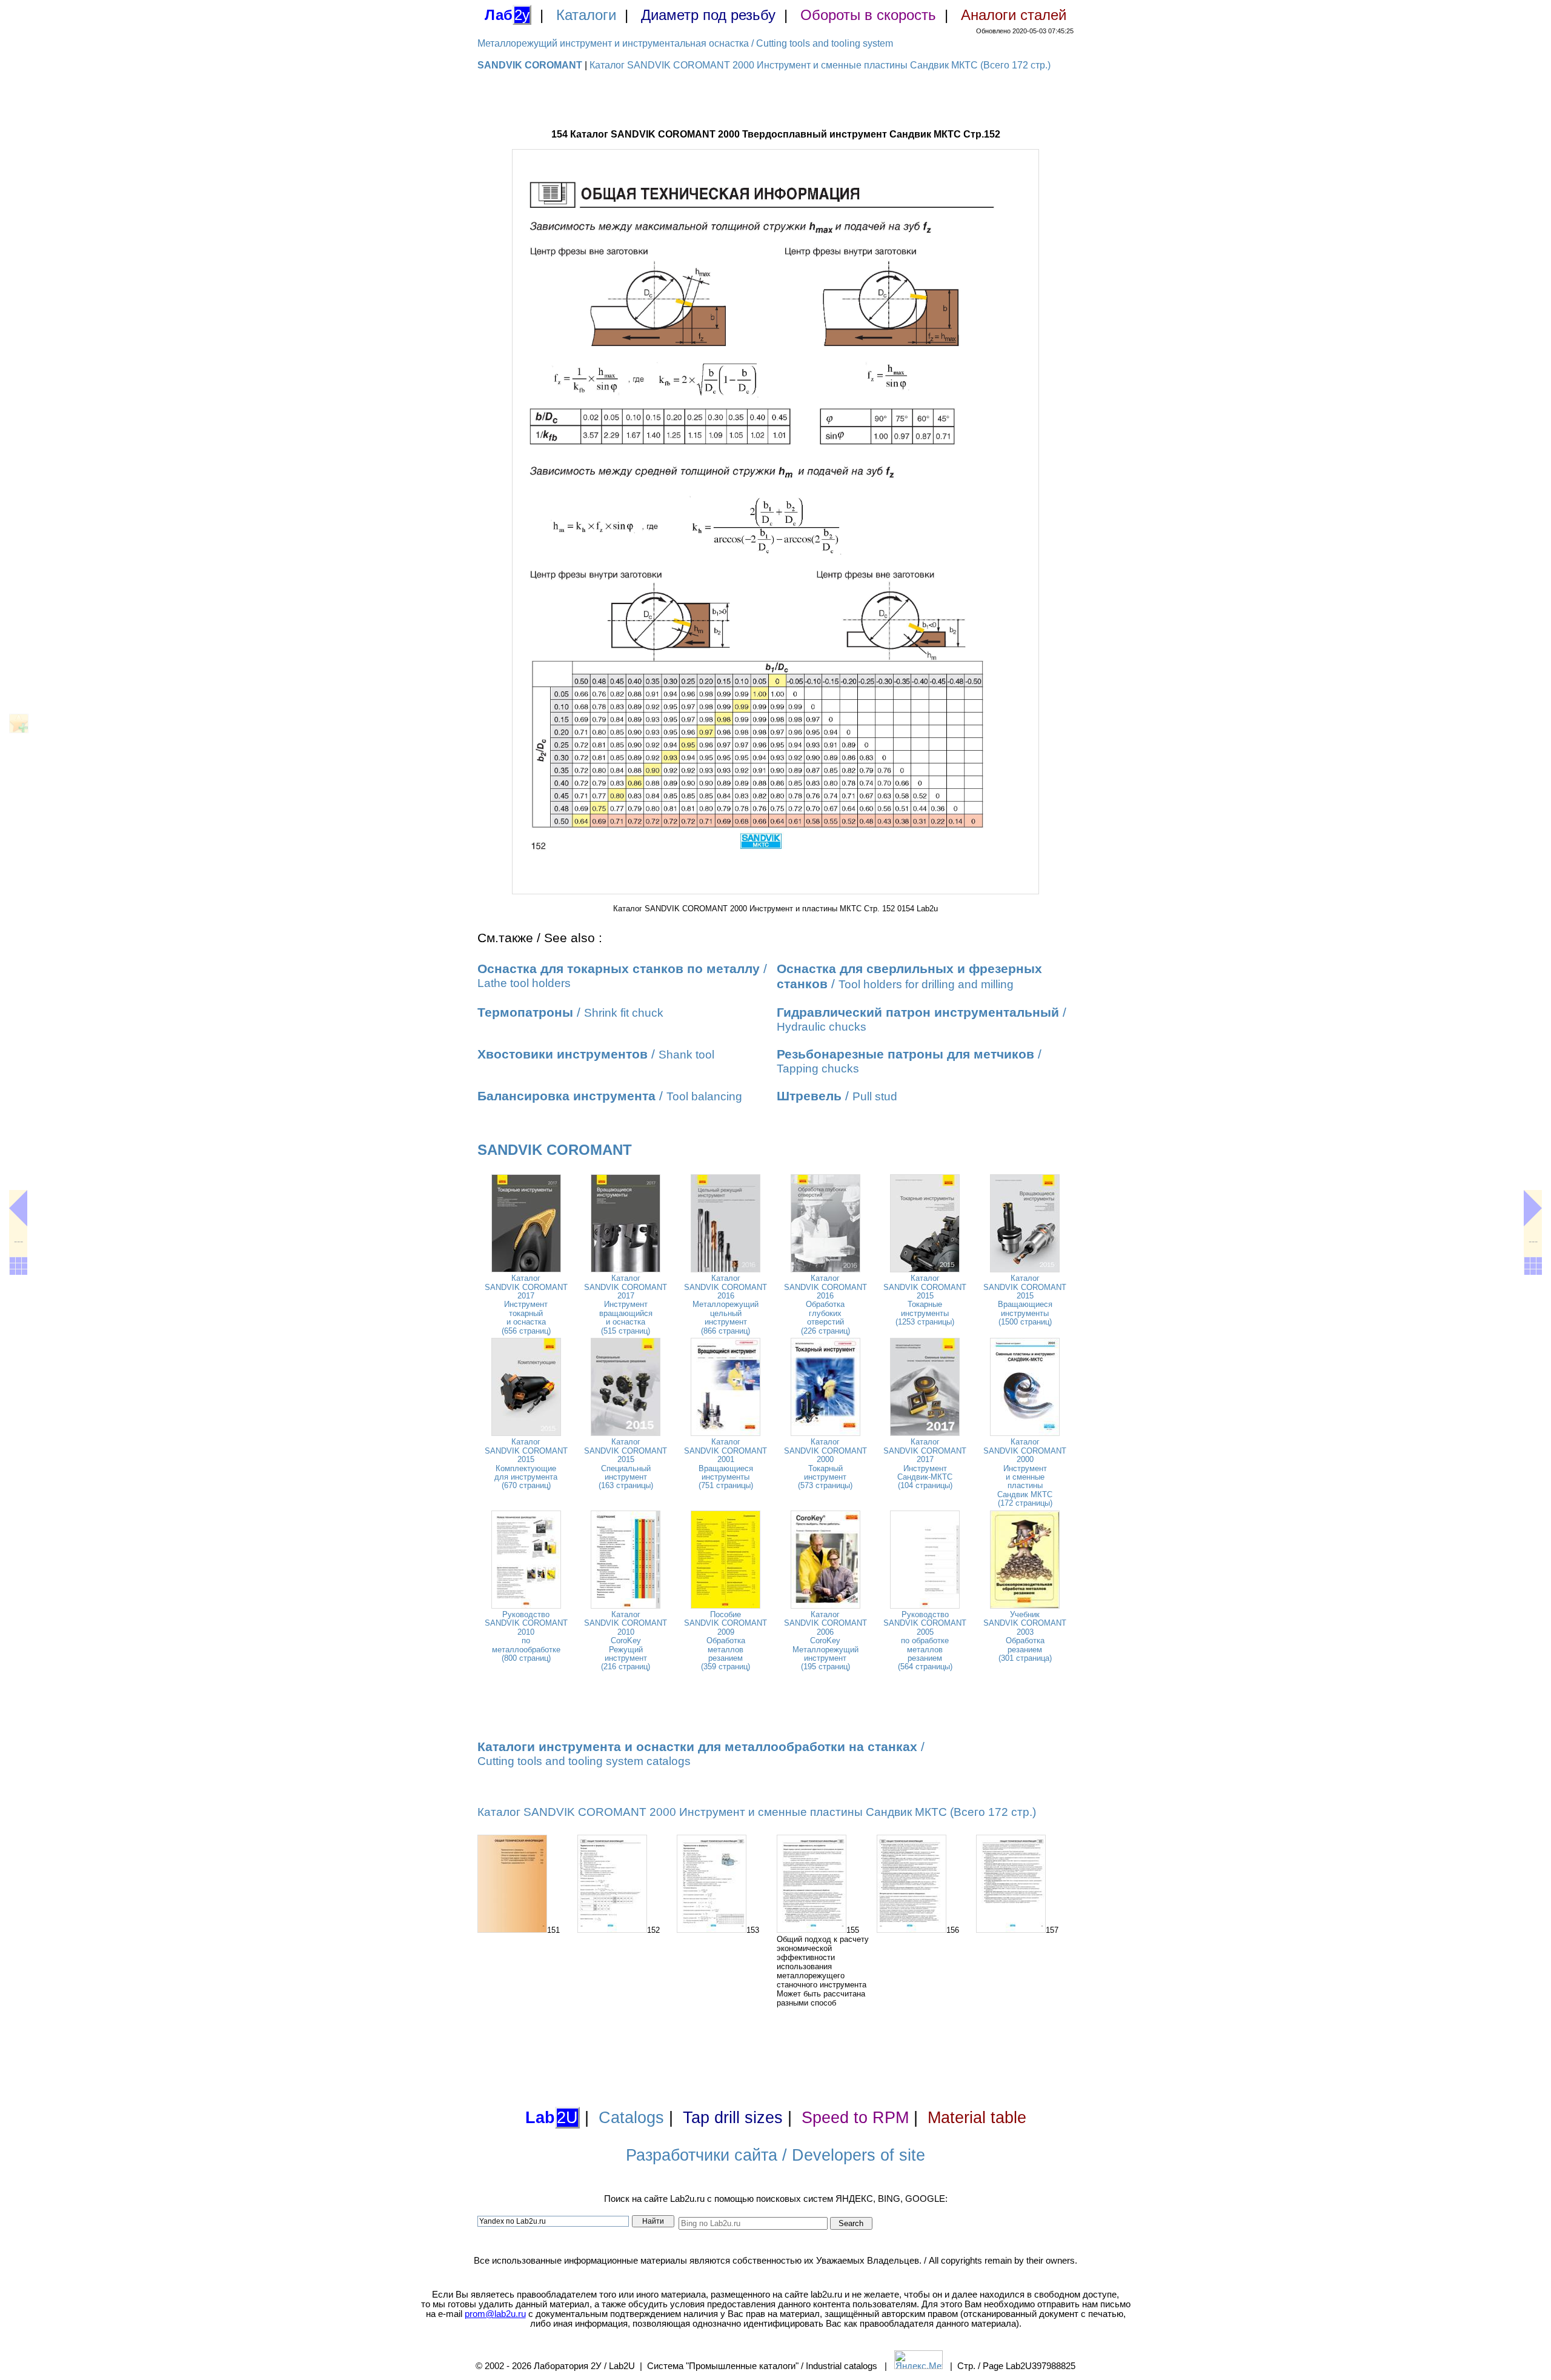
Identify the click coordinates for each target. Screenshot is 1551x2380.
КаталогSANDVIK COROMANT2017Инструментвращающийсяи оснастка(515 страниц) (626, 1304)
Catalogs (631, 2118)
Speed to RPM (855, 2118)
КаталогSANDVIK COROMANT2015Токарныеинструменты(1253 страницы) (925, 1300)
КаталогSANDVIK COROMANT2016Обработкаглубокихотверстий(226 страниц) (825, 1304)
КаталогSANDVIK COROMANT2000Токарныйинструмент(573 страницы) (825, 1464)
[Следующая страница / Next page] (1533, 1208)
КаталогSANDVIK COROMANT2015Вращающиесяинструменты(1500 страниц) (1025, 1300)
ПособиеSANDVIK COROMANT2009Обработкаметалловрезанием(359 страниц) (726, 1640)
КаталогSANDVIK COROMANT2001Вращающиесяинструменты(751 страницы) (726, 1464)
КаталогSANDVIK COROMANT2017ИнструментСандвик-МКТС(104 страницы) (925, 1464)
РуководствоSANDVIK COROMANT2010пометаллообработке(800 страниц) (526, 1636)
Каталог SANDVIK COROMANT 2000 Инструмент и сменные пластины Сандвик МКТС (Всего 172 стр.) (820, 65)
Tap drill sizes (733, 2118)
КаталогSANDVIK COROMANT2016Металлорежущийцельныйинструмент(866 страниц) (726, 1304)
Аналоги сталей (1014, 15)
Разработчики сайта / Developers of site (775, 2155)
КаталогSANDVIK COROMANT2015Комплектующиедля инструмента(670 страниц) (526, 1464)
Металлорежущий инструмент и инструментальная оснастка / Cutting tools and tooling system (685, 43)
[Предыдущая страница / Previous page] (18, 1208)
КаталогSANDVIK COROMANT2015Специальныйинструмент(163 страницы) (626, 1464)
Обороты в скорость (868, 15)
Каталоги (586, 15)
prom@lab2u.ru (495, 2314)
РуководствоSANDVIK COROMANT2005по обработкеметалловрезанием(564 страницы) (925, 1640)
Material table (977, 2118)
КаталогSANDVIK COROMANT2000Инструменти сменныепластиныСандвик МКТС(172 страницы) (1025, 1472)
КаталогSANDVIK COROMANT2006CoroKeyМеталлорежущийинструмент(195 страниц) (825, 1640)
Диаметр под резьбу (708, 15)
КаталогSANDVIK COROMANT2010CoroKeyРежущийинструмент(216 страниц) (626, 1640)
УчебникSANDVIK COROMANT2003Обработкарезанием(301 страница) (1025, 1636)
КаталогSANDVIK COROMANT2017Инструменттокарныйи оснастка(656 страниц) (526, 1304)
